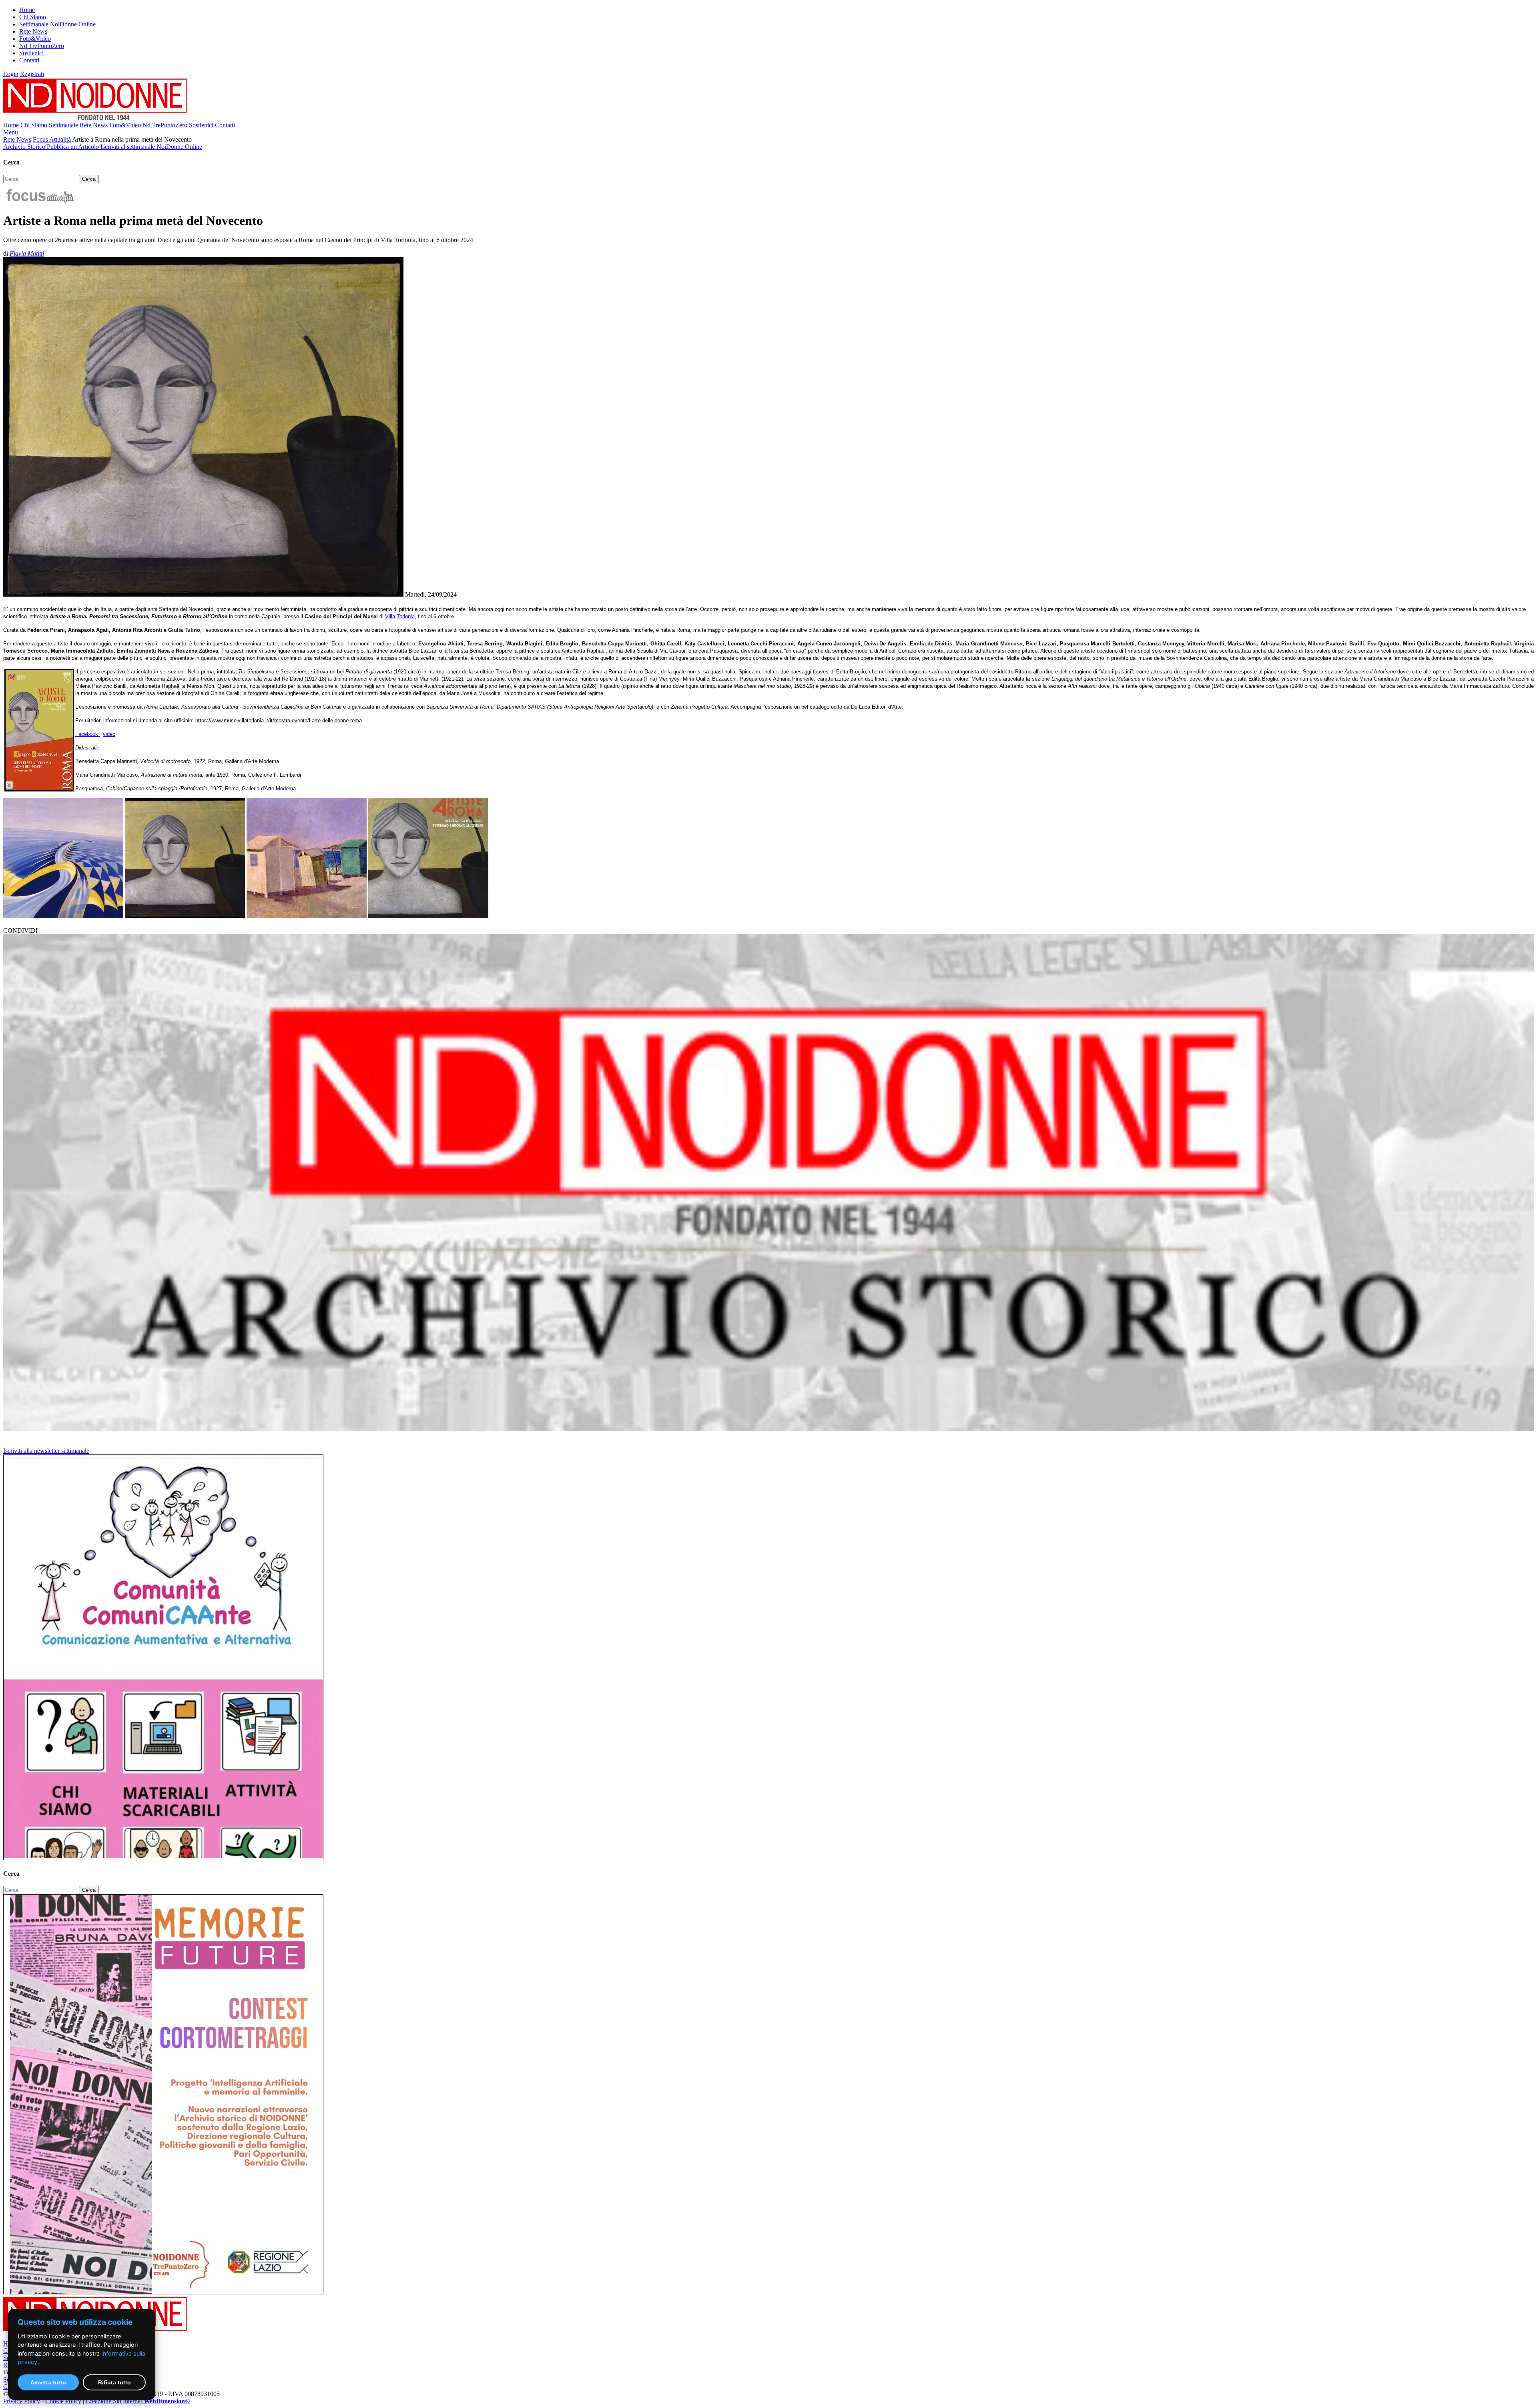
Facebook (87, 734)
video (109, 734)
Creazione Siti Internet (138, 2401)
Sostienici (31, 53)
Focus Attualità (52, 139)
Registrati (32, 74)
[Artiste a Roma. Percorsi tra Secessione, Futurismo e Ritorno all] (428, 916)
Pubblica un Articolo (74, 147)
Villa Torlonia (400, 616)
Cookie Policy (63, 2401)
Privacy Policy (22, 2401)
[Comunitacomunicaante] (163, 1858)
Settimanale (63, 125)
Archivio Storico (25, 147)
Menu (11, 132)
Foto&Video (35, 39)
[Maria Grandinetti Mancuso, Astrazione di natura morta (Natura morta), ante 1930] (186, 916)
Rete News (33, 31)
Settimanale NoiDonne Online (57, 24)
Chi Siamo (33, 17)
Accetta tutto (48, 2382)
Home (27, 10)
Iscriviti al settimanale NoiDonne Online (151, 147)
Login (11, 74)
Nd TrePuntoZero (42, 46)
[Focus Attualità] (39, 201)
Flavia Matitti (27, 253)
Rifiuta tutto (114, 2382)
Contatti (29, 60)
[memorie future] (163, 2292)
